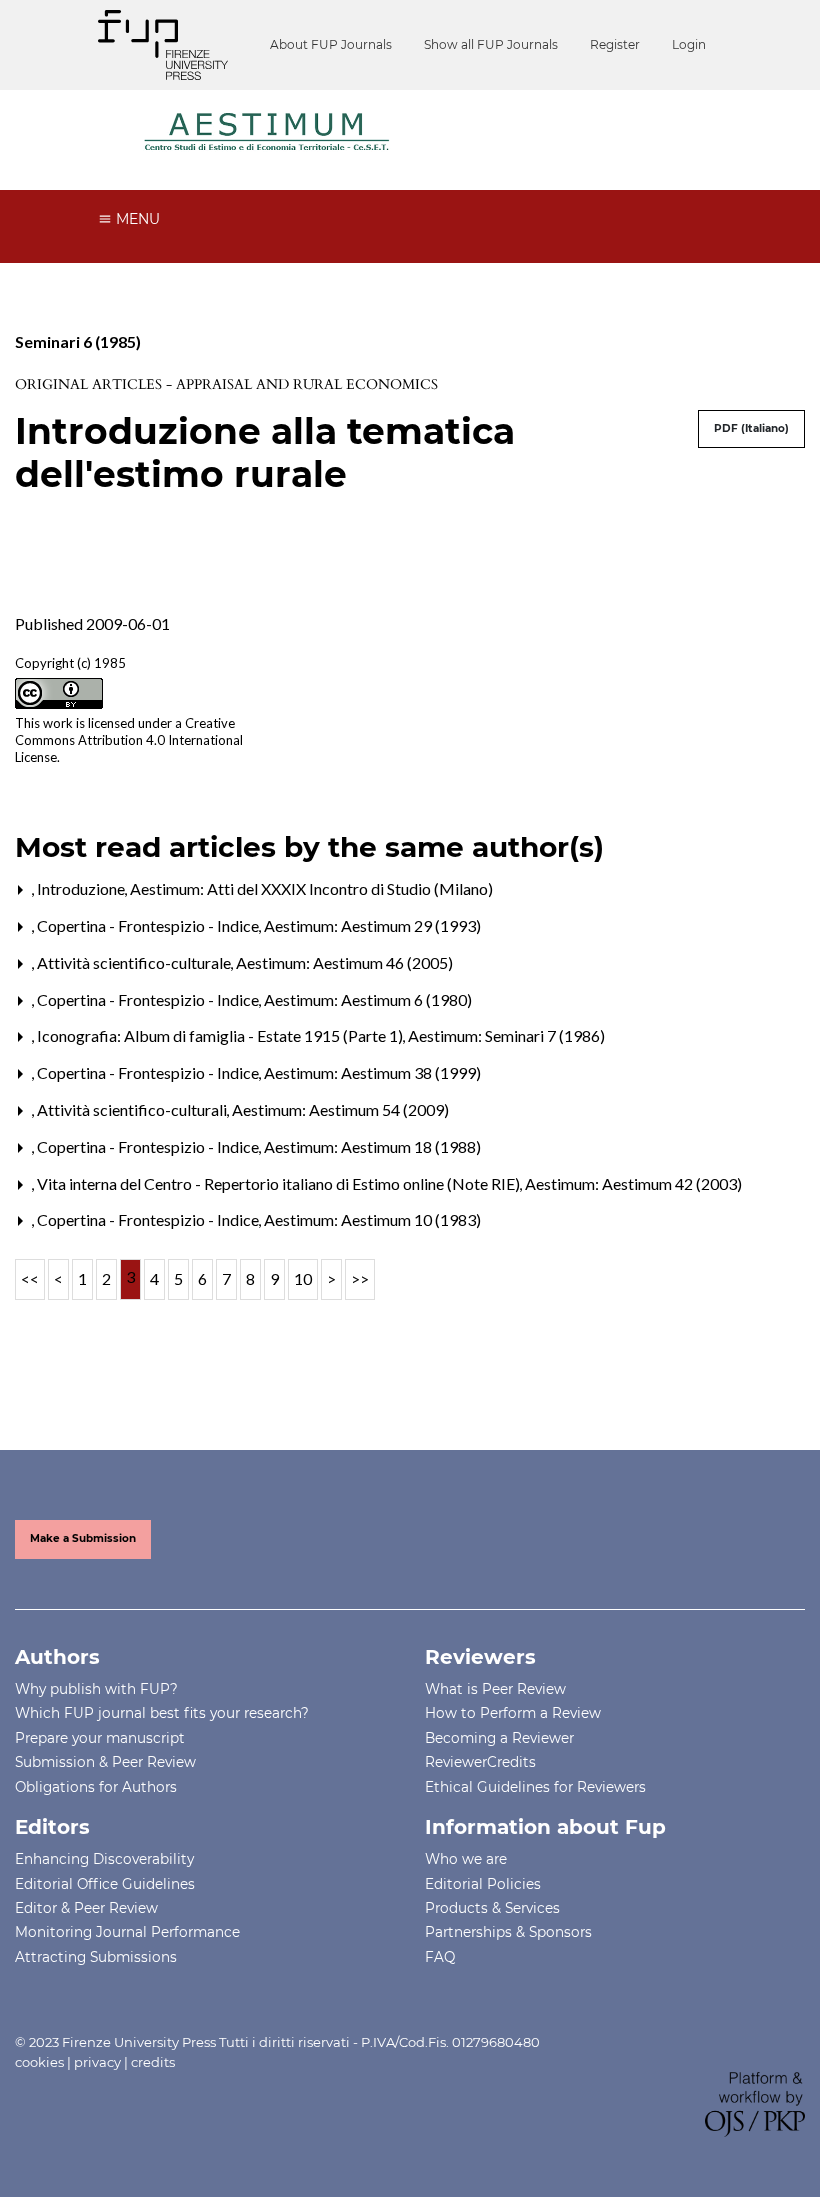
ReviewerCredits (480, 1762)
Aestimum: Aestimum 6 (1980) (368, 999)
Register (615, 44)
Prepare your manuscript (100, 1738)
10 (303, 1278)
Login (689, 44)
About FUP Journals (331, 44)
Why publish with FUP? (96, 1689)
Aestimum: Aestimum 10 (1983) (372, 1219)
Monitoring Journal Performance (127, 1932)
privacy (97, 2062)
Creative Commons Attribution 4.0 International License (129, 740)
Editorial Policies (483, 1884)
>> (360, 1278)
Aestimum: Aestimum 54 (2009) (340, 1109)
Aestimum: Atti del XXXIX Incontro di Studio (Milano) (311, 888)
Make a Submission (83, 1538)
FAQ (440, 1957)
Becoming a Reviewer (499, 1738)
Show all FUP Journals (491, 44)
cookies (39, 2062)
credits (153, 2062)
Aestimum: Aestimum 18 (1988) (372, 1146)
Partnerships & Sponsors (508, 1932)
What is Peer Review (495, 1689)
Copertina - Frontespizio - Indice (149, 925)
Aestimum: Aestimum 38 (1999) (372, 1072)
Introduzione (82, 888)
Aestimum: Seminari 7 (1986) (506, 1035)
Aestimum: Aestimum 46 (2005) (344, 962)
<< (30, 1278)
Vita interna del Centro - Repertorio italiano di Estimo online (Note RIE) (280, 1183)
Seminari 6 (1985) (78, 341)
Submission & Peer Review (105, 1762)
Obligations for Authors (96, 1787)
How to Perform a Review (513, 1713)
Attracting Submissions (96, 1957)
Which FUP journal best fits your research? (162, 1713)
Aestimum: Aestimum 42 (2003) (633, 1183)
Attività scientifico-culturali (133, 1109)
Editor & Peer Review (86, 1908)
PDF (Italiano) (751, 428)
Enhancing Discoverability (104, 1859)
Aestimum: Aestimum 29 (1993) (372, 925)
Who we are (466, 1859)
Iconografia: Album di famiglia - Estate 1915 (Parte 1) (221, 1035)
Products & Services (492, 1908)
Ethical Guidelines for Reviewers (535, 1787)
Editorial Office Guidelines (105, 1884)
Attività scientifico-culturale (135, 962)
